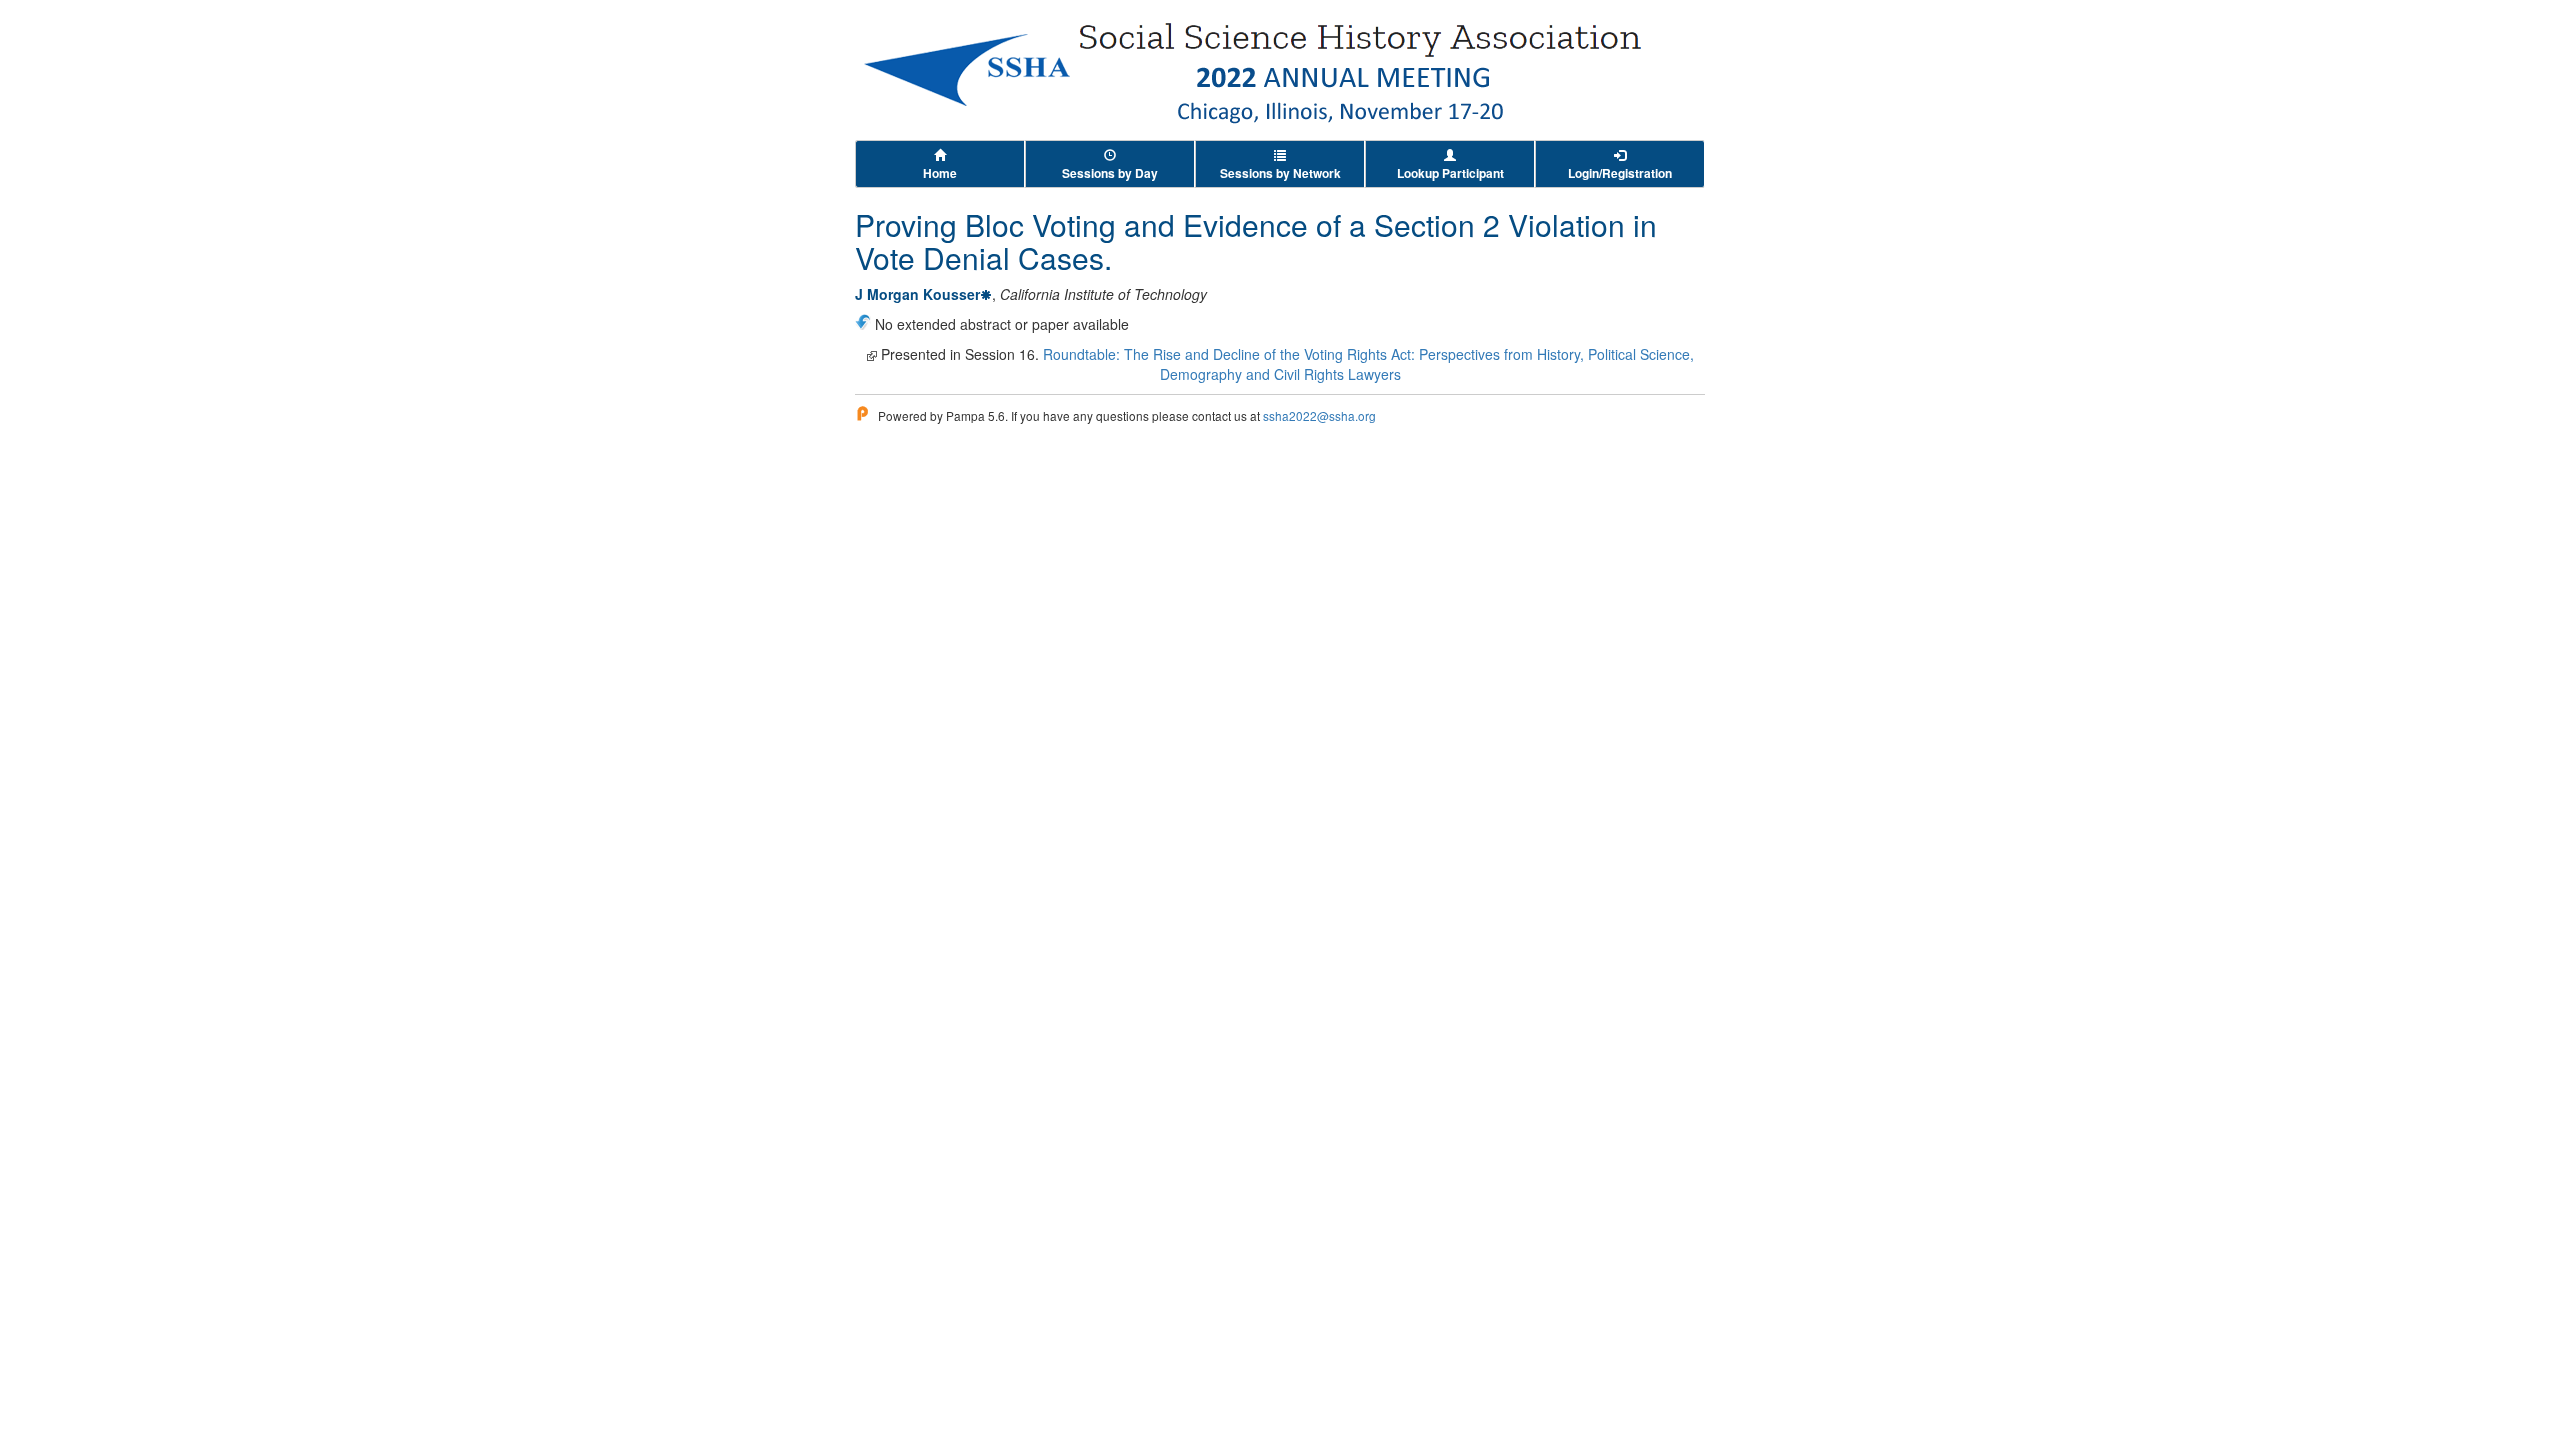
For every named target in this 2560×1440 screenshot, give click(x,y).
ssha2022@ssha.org (1319, 415)
